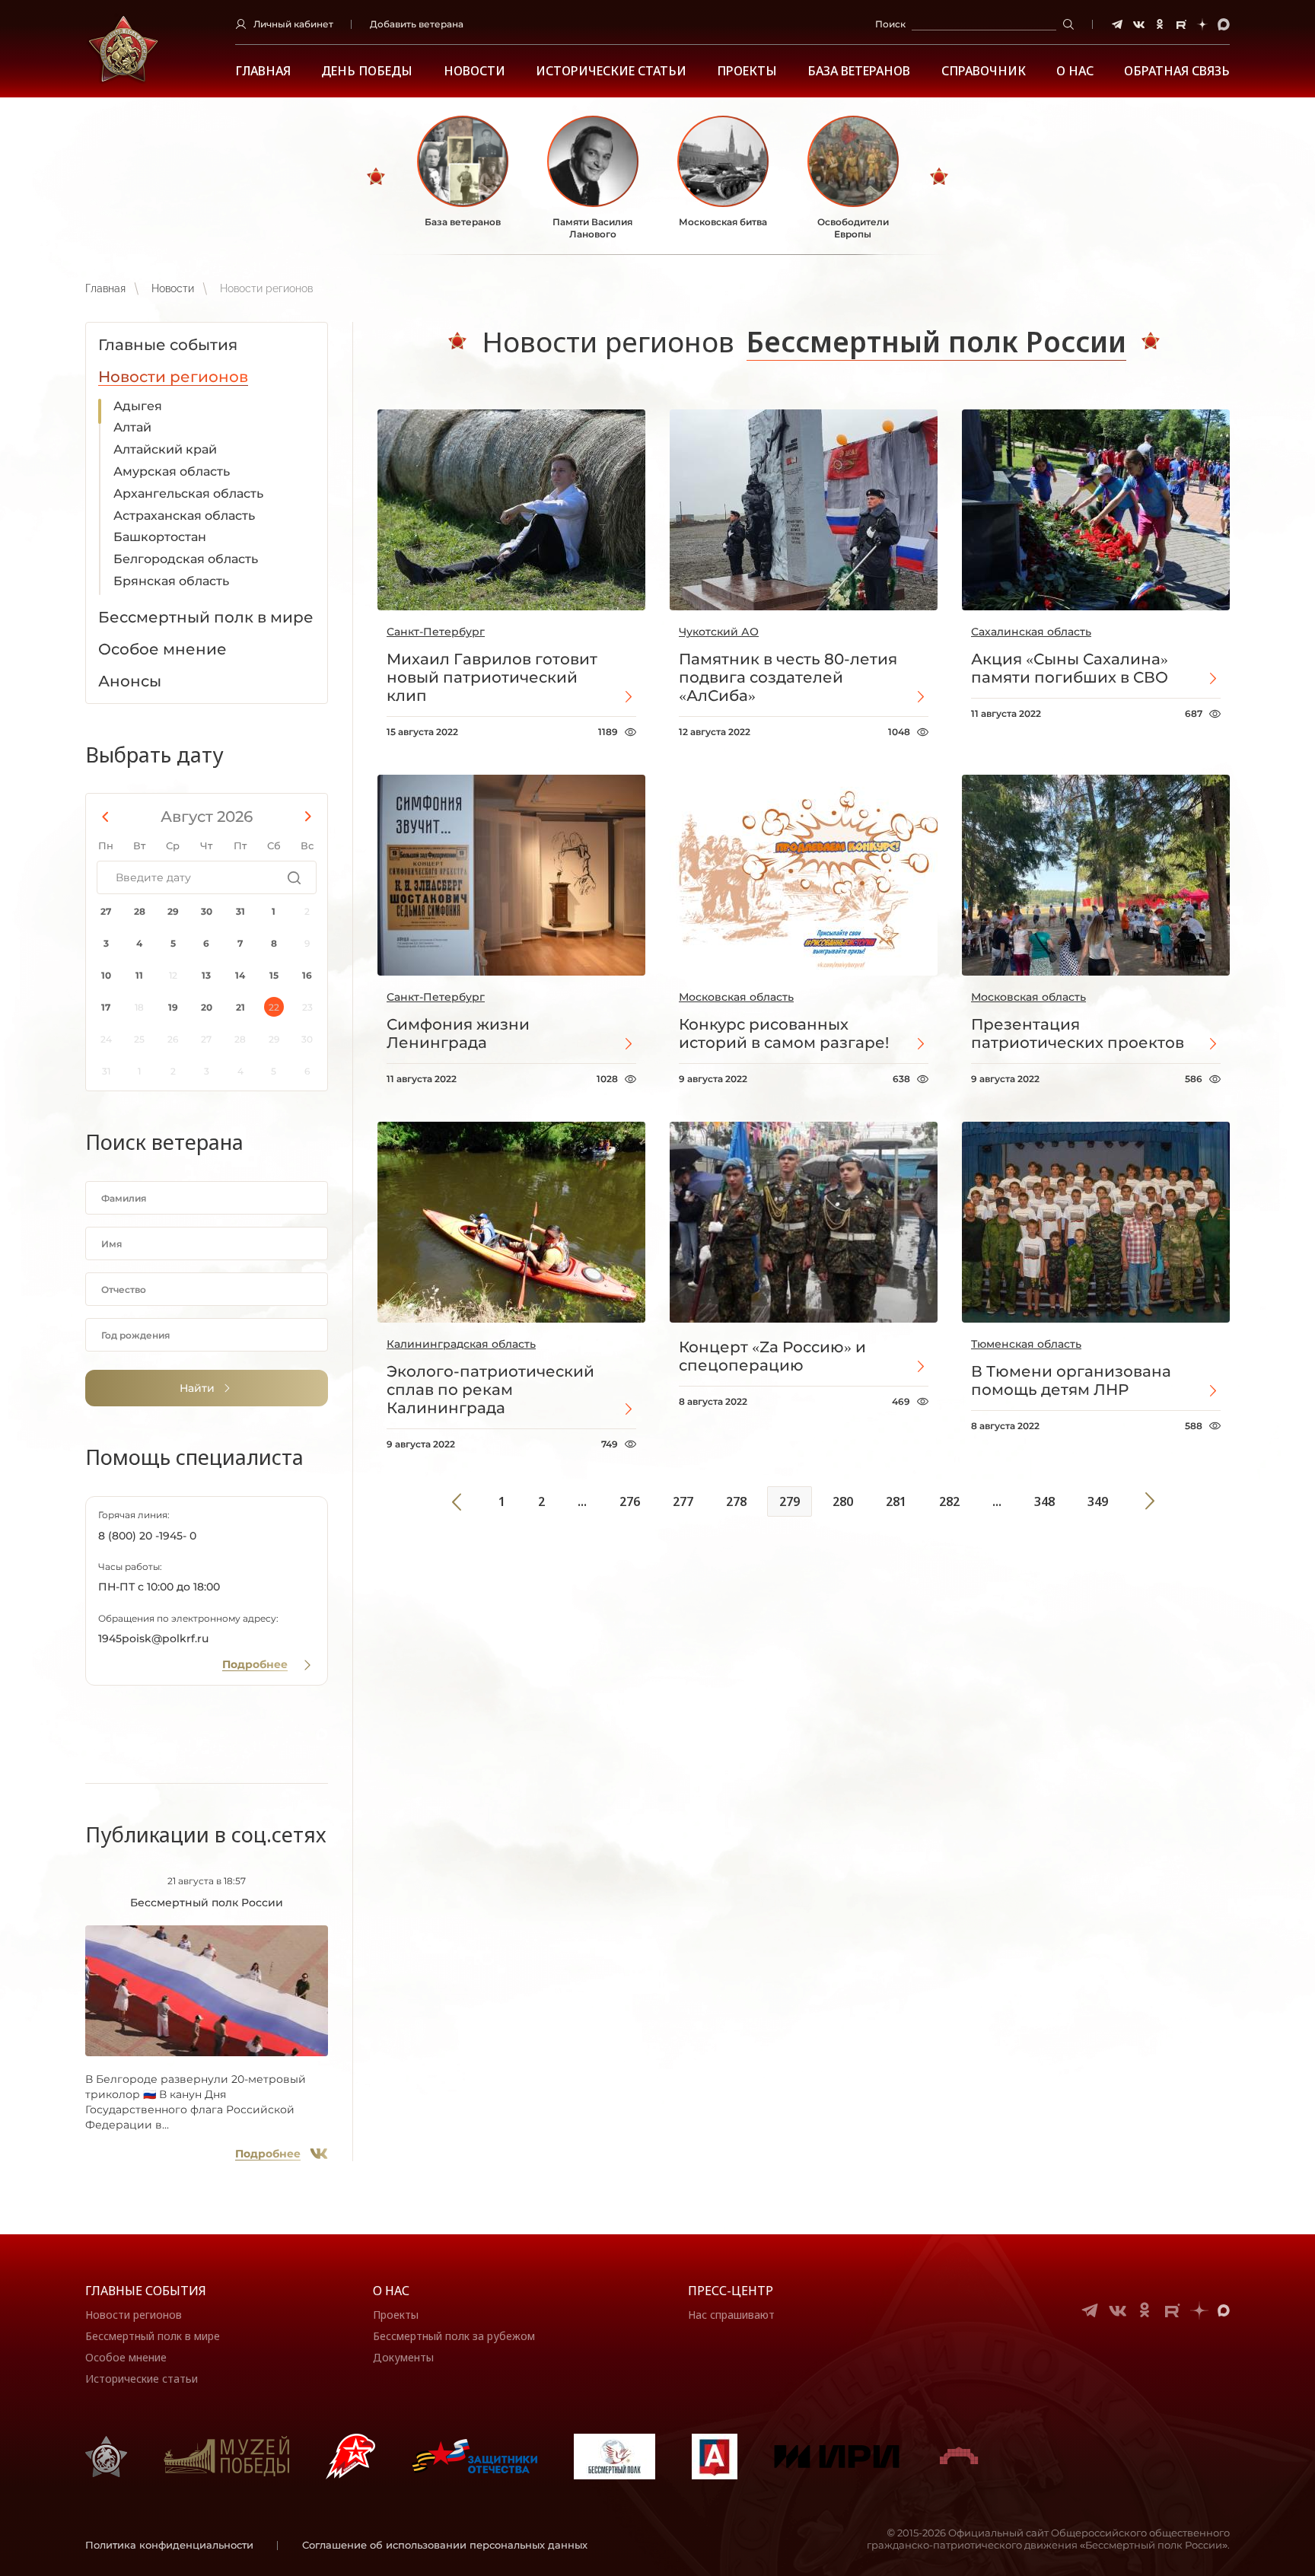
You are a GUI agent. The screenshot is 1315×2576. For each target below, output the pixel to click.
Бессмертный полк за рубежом (454, 2336)
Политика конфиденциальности (169, 2545)
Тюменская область (1026, 1344)
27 (106, 911)
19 (173, 1007)
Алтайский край (165, 449)
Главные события (146, 2291)
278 (736, 1501)
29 (173, 911)
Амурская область (172, 471)
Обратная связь (1177, 71)
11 (139, 975)
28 (140, 911)
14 (240, 975)
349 (1098, 1501)
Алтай (132, 427)
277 (683, 1501)
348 (1044, 1501)
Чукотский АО (719, 632)
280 (843, 1501)
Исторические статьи (611, 71)
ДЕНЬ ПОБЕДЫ (367, 71)
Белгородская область (186, 559)
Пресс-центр (731, 2291)
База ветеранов (859, 71)
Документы (403, 2357)
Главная (263, 71)
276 (630, 1501)
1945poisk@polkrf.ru (153, 1638)
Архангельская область (188, 494)
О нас (391, 2291)
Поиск (890, 24)
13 (206, 975)
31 (240, 911)
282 (949, 1501)
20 (207, 1007)
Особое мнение (126, 2357)
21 (240, 1007)
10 (106, 975)
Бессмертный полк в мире (153, 2336)
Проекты (747, 71)
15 (274, 975)
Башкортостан (160, 537)
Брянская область (171, 581)
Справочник (984, 71)
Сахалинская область (1031, 632)
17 (106, 1007)
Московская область (736, 997)
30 (207, 911)
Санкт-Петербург (436, 632)
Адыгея (138, 406)
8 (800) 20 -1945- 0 (147, 1536)
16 (307, 975)
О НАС (1075, 71)
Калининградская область (461, 1344)
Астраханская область (184, 516)
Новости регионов (134, 2315)
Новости (474, 71)
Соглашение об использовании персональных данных (445, 2545)
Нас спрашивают (731, 2315)
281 (896, 1501)
